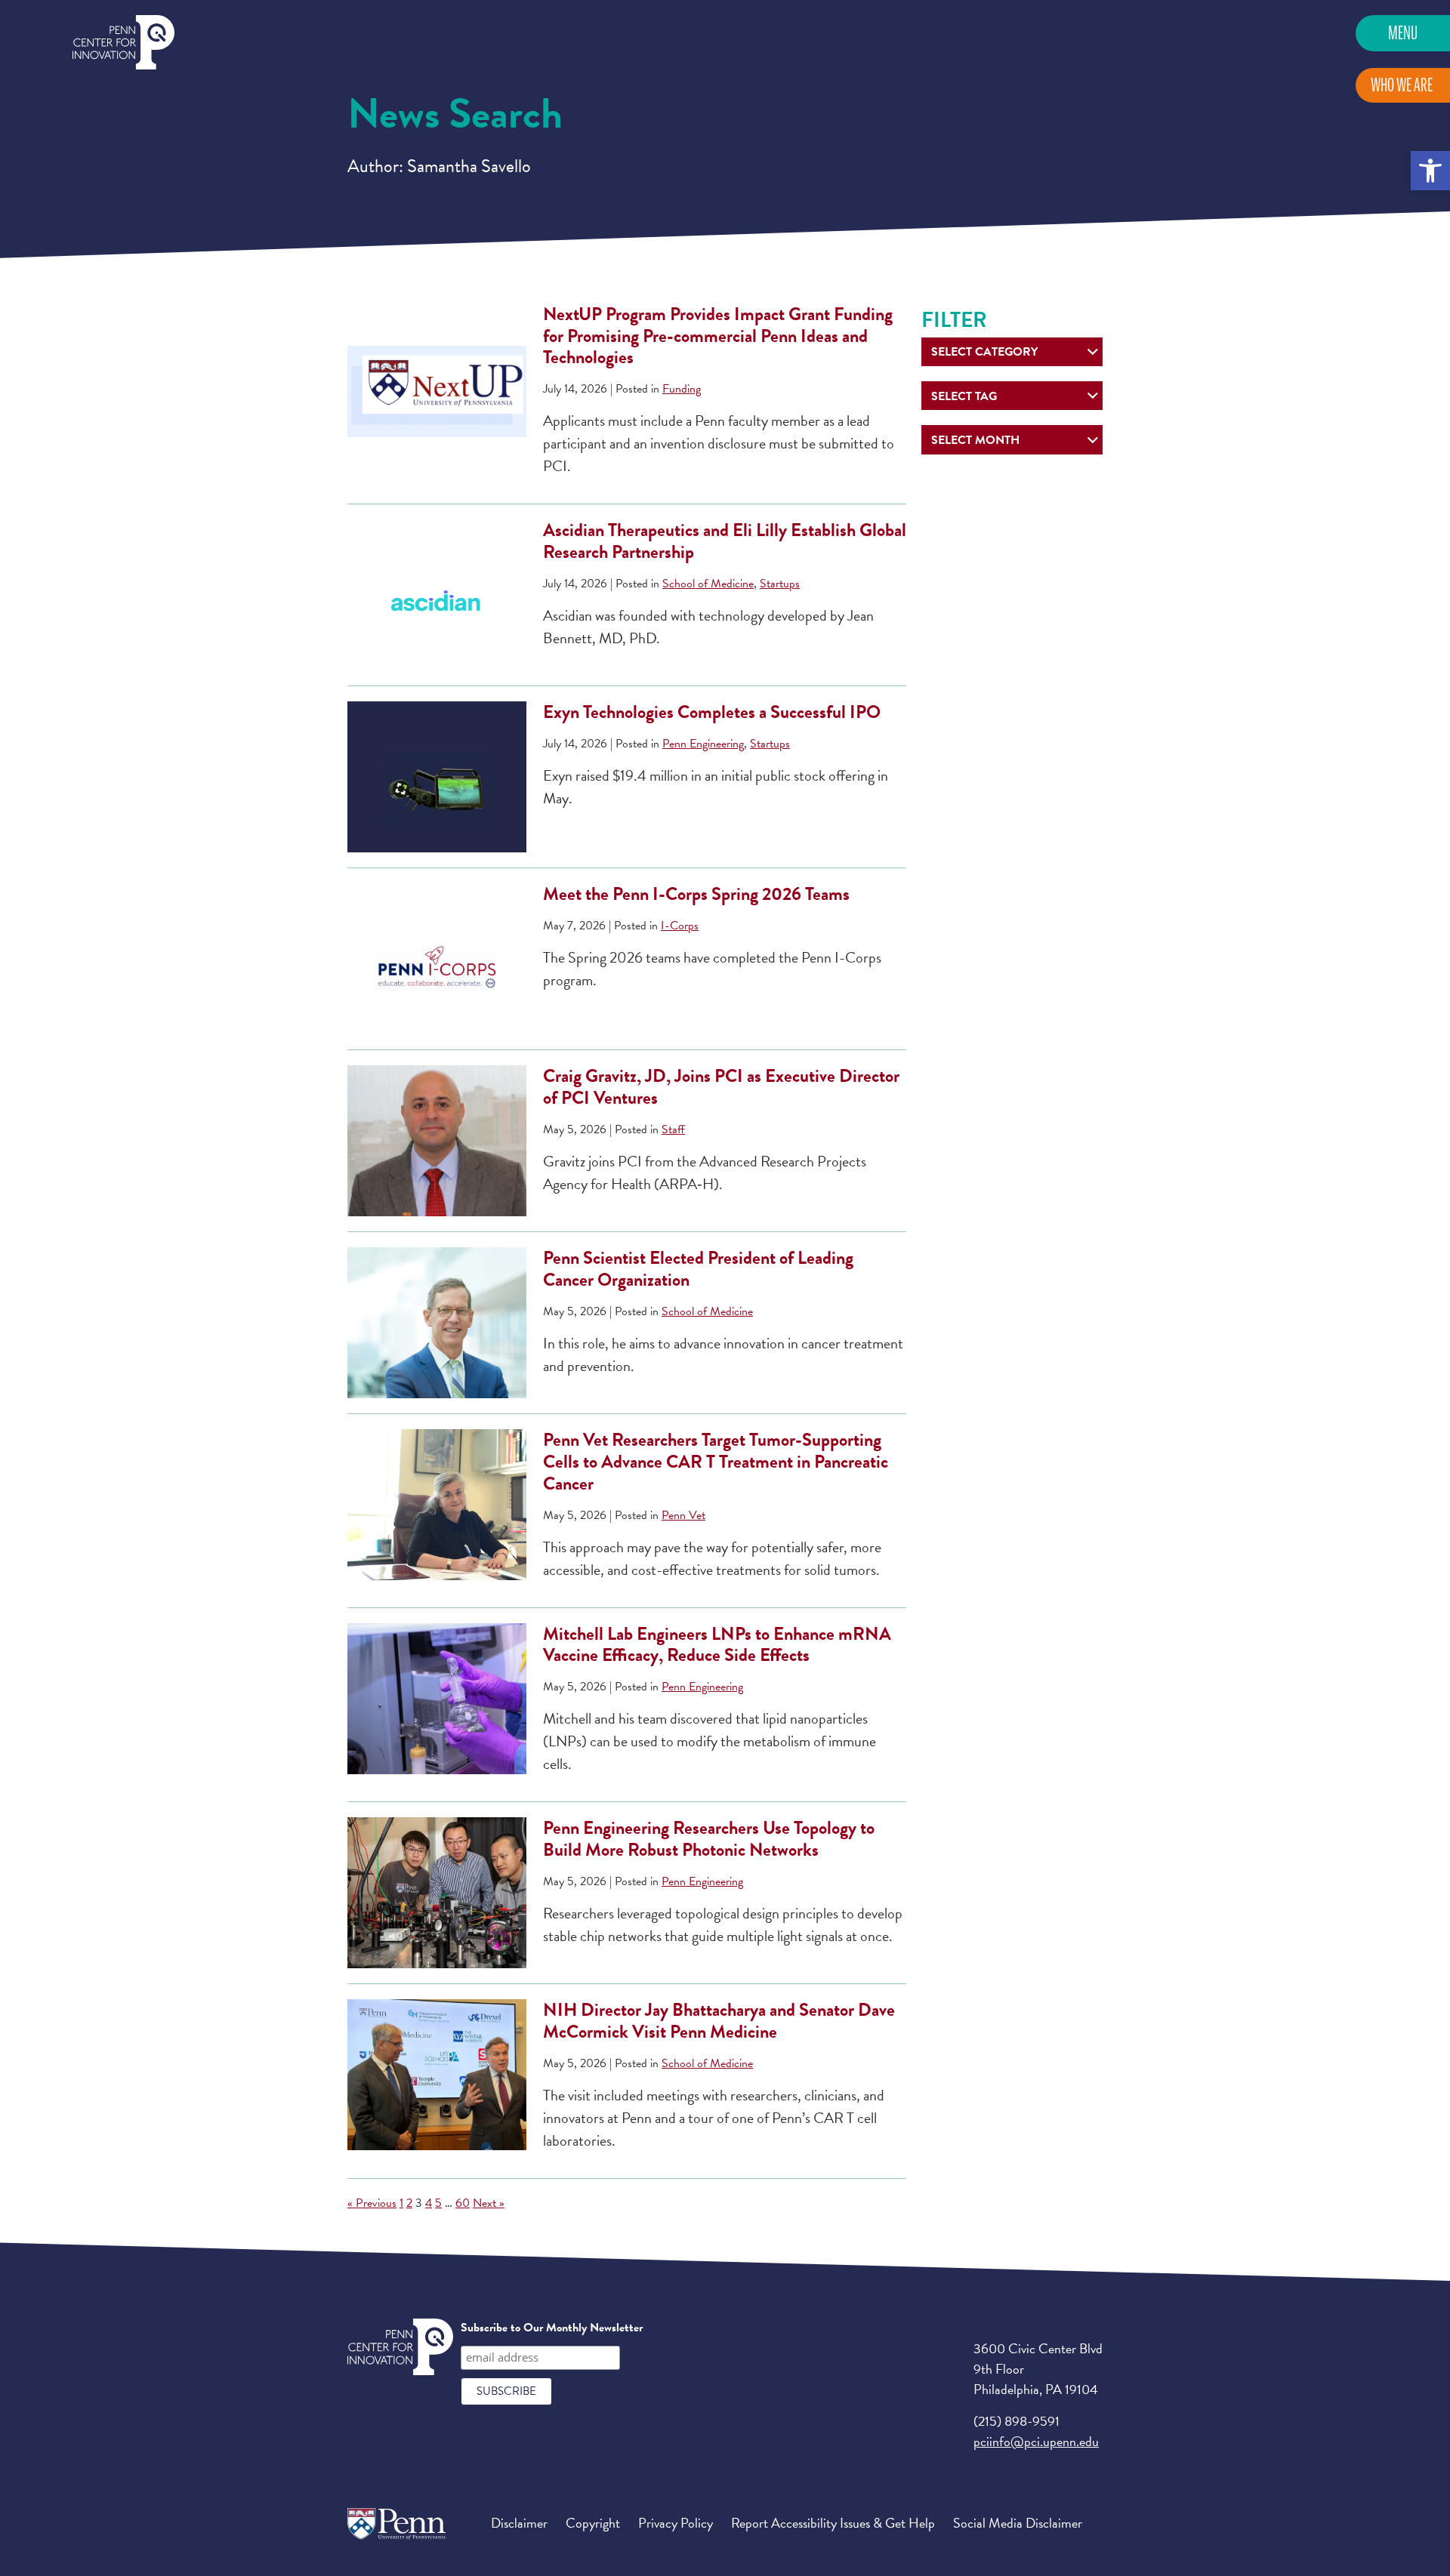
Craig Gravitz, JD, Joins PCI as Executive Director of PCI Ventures (721, 1087)
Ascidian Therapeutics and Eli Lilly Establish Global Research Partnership (725, 541)
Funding (682, 389)
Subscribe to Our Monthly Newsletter (552, 2328)
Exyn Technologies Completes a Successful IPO (717, 712)
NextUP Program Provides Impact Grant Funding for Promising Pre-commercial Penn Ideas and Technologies (718, 336)
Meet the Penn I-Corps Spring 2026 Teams (696, 894)
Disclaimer (519, 2523)
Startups (780, 584)
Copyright (593, 2523)
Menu (1403, 33)
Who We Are (1402, 85)
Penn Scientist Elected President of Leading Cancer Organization (698, 1269)
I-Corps (680, 926)
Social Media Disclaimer (1018, 2523)
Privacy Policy (676, 2523)
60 (463, 2203)
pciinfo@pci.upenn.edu (1036, 2441)
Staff (673, 1129)
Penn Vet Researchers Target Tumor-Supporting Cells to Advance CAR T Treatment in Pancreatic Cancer (716, 1462)
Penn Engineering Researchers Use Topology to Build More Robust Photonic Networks (709, 1839)
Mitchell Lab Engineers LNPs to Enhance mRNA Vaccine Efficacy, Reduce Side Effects (717, 1645)
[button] (1430, 171)
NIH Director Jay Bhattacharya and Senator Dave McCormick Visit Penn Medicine (719, 2021)
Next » (489, 2203)
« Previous (372, 2203)
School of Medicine (708, 584)
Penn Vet (683, 1515)
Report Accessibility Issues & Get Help (833, 2523)
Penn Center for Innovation (123, 43)
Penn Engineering (703, 744)
